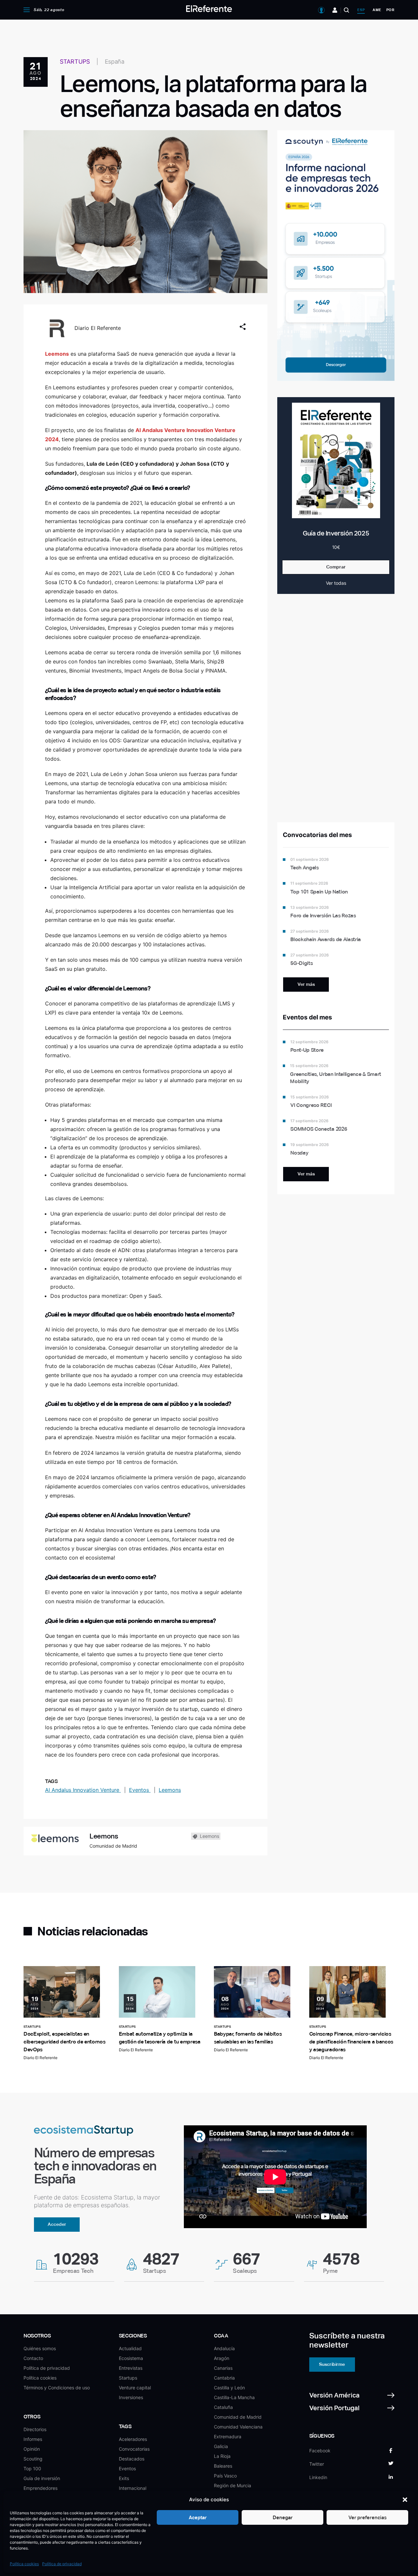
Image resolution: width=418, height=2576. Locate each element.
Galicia (221, 2446)
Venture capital (135, 2388)
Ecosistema (131, 2358)
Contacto (33, 2358)
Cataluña (223, 2407)
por (390, 10)
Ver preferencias (368, 2517)
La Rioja (222, 2456)
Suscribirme (332, 2364)
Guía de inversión (42, 2478)
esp (361, 10)
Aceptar (198, 2517)
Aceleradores (133, 2439)
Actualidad (130, 2348)
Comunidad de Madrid (238, 2417)
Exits (124, 2478)
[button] (405, 2500)
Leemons (170, 1790)
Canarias (223, 2368)
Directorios (35, 2429)
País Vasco (225, 2476)
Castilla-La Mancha (234, 2397)
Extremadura (228, 2436)
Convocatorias (134, 2449)
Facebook (320, 2451)
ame (377, 10)
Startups (128, 2378)
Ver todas (336, 583)
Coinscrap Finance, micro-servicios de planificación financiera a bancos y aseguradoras (351, 2042)
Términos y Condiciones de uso (57, 2388)
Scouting (33, 2459)
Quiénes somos (40, 2348)
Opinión (32, 2449)
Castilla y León (229, 2388)
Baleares (223, 2466)
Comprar (336, 567)
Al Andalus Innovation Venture (83, 1790)
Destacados (132, 2459)
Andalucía (224, 2348)
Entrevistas (131, 2368)
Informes (33, 2439)
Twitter (317, 2464)
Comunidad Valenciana (238, 2427)
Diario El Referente (98, 328)
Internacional (133, 2488)
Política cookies (24, 2564)
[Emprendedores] (335, 10)
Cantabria (224, 2378)
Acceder (57, 2224)
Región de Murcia (233, 2485)
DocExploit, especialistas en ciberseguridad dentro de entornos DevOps (64, 2042)
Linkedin (318, 2477)
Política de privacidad (62, 2564)
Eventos (140, 1790)
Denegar (283, 2517)
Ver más (306, 984)
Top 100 (32, 2468)
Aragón (222, 2358)
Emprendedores (40, 2488)
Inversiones (131, 2397)
